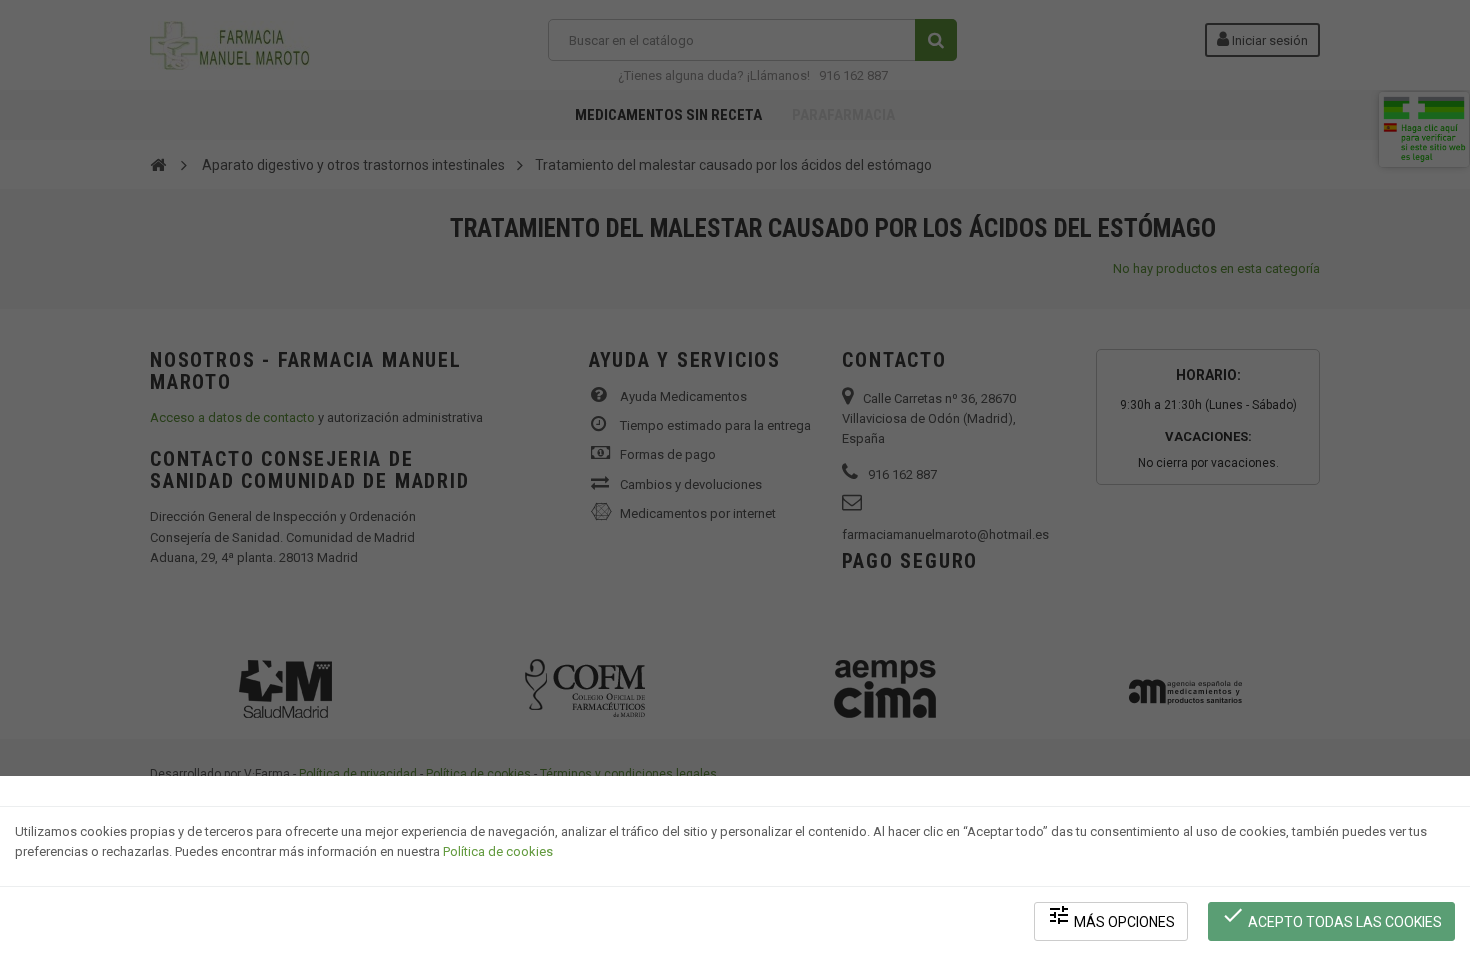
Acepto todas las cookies (1331, 916)
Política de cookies (498, 851)
